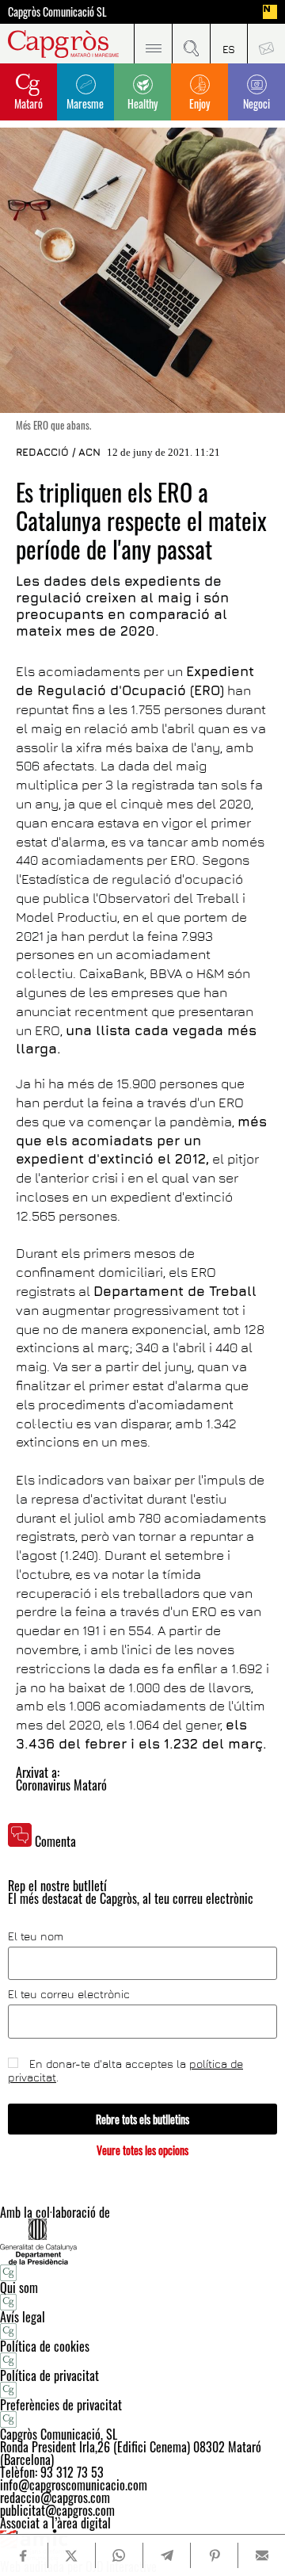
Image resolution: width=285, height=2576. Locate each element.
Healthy (142, 103)
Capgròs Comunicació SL (57, 12)
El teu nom (36, 1936)
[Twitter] (72, 2555)
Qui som (19, 2287)
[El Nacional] (270, 12)
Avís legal (23, 2317)
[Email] (262, 2555)
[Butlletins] (266, 44)
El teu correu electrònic (69, 1994)
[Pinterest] (214, 2555)
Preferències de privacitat (61, 2405)
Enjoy (199, 103)
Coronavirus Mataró (61, 1785)
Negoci (256, 103)
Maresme (85, 103)
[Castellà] (229, 44)
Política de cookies (45, 2346)
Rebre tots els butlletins (142, 2119)
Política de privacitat (49, 2375)
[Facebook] (24, 2556)
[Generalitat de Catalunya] (142, 2241)
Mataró (28, 103)
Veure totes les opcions (142, 2150)
